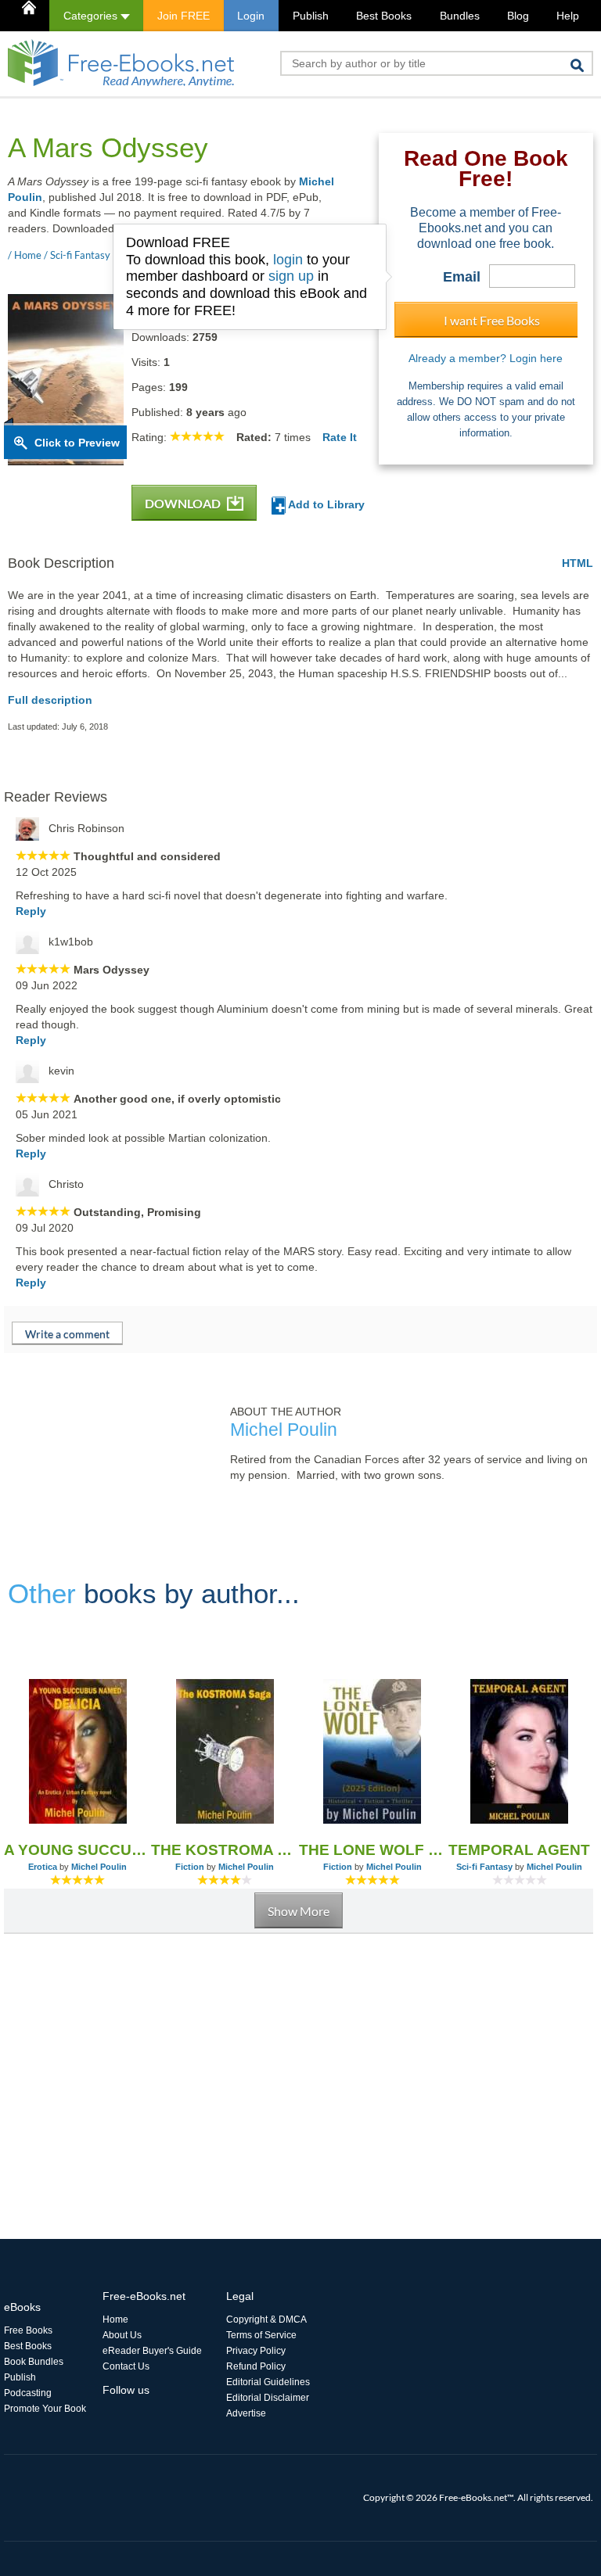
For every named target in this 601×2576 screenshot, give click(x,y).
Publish (311, 16)
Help (568, 16)
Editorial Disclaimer (268, 2398)
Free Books (28, 2330)
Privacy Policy (256, 2351)
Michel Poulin (99, 1867)
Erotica (43, 1867)
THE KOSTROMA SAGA (225, 1850)
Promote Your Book (45, 2409)
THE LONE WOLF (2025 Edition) (372, 1850)
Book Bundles (34, 2362)
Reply (31, 911)
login (288, 260)
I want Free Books (492, 320)
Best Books (384, 16)
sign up (291, 276)
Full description (50, 700)
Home (115, 2319)
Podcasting (28, 2393)
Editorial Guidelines (268, 2382)
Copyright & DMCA (266, 2319)
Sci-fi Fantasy (484, 1867)
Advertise (246, 2413)
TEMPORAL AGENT (519, 1850)
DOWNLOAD (184, 503)
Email (462, 277)
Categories (92, 16)
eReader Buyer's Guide (152, 2351)
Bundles (460, 16)
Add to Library (325, 504)
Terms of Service (261, 2335)
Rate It (340, 437)
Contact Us (126, 2366)
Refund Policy (256, 2366)
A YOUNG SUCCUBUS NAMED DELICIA (77, 1850)
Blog (518, 16)
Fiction (190, 1867)
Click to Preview (77, 443)
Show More (299, 1911)
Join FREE (184, 16)
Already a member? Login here (486, 358)
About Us (122, 2335)
